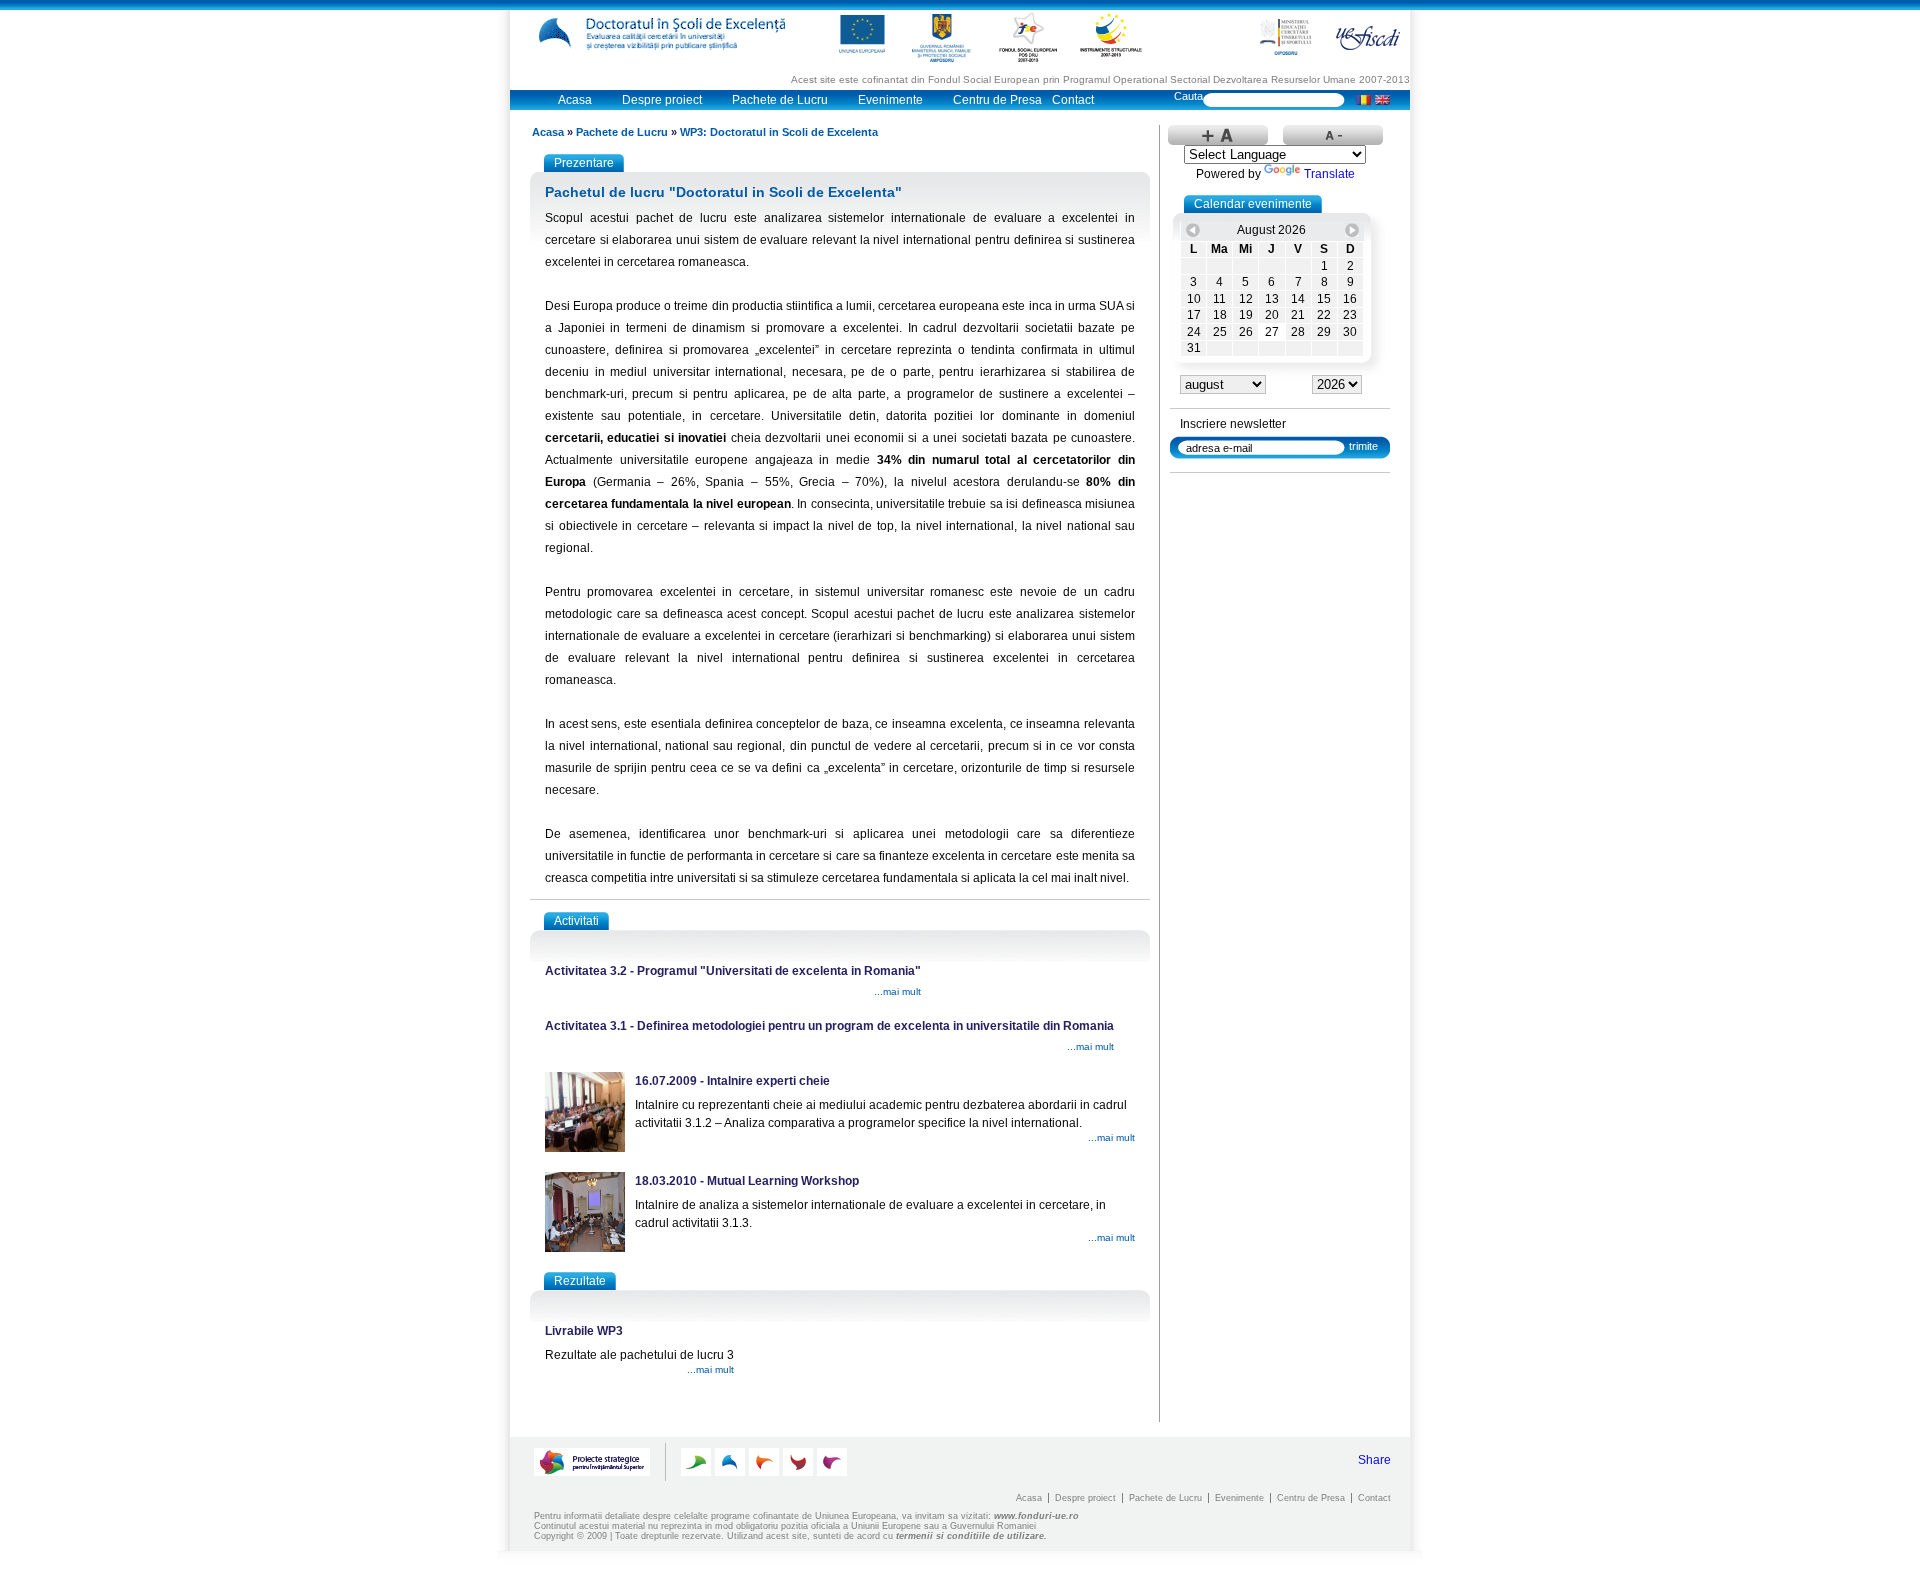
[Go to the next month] (1352, 230)
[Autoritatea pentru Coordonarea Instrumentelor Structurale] (1111, 34)
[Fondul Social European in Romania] (1028, 37)
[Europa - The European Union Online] (861, 34)
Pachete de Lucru (780, 100)
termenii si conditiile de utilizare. (971, 1536)
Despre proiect (662, 100)
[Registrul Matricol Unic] (832, 1462)
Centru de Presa (997, 100)
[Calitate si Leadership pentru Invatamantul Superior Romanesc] (696, 1462)
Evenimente (890, 100)
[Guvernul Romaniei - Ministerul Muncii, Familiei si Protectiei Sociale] (942, 37)
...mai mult (897, 991)
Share (1374, 1460)
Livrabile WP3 (584, 1331)
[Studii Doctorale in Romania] (764, 1462)
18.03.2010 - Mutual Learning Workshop (747, 1181)
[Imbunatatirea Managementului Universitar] (798, 1462)
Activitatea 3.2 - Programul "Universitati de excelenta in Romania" (733, 971)
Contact (1073, 100)
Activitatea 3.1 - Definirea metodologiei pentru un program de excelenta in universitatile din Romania (829, 1026)
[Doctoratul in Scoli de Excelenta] (667, 33)
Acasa (575, 100)
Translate (1329, 174)
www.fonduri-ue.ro (1036, 1516)
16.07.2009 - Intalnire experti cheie (732, 1081)
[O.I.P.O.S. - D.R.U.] (1285, 37)
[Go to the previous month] (1193, 230)
